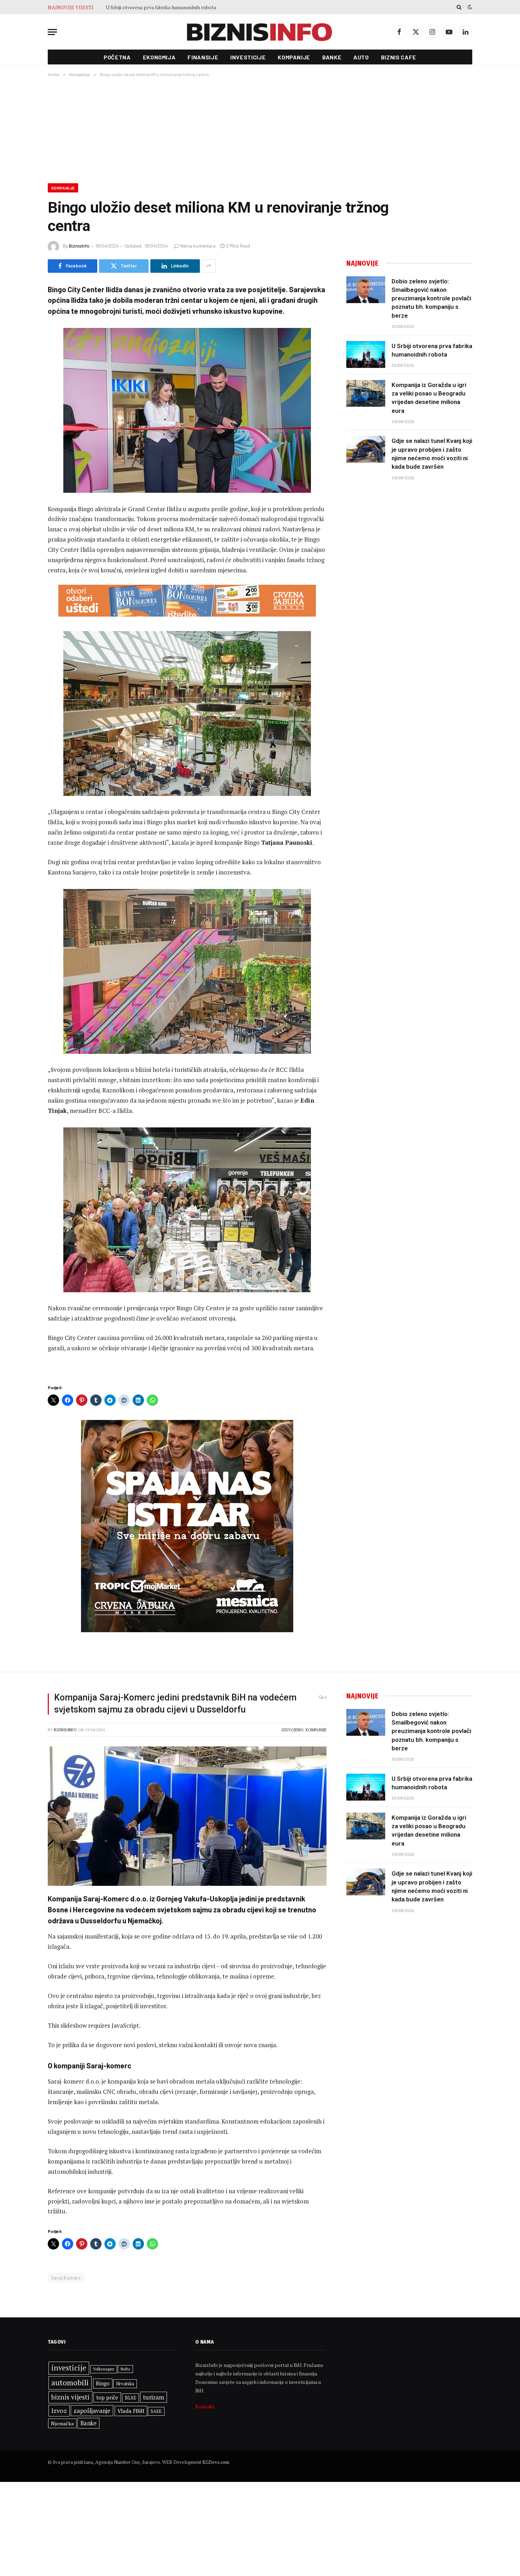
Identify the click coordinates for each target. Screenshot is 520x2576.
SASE (156, 2411)
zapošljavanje (92, 2411)
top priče (107, 2397)
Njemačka (62, 2423)
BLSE (131, 2398)
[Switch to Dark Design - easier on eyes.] (469, 7)
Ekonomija (159, 57)
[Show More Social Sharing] (209, 266)
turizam (154, 2397)
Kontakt (205, 2406)
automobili (70, 2382)
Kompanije (294, 57)
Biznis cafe (399, 57)
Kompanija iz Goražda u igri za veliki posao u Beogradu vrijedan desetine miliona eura (185, 7)
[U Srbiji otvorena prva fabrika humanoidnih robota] (366, 354)
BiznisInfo (79, 246)
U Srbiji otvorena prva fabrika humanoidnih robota (432, 350)
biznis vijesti (70, 2397)
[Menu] (52, 32)
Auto (361, 57)
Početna (117, 57)
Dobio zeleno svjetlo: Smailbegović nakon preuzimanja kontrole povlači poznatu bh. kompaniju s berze (431, 298)
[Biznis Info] (260, 32)
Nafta (125, 2369)
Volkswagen (104, 2369)
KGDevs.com (216, 2462)
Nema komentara (198, 246)
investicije (69, 2368)
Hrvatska (125, 2384)
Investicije (248, 57)
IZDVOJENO (292, 1730)
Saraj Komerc (66, 2278)
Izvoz (59, 2410)
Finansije (203, 57)
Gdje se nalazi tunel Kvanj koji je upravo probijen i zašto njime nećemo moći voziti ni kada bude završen (432, 454)
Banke (332, 57)
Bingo (103, 2383)
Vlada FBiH (131, 2411)
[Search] (459, 7)
